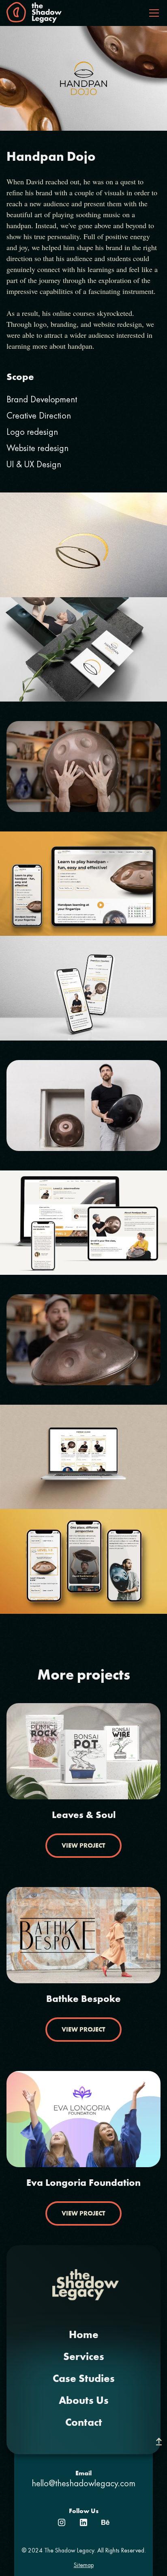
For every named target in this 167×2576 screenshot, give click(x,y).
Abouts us (84, 2401)
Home (84, 2335)
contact (84, 2423)
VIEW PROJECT (83, 1845)
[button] (152, 13)
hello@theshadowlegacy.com (83, 2484)
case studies (84, 2379)
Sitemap (84, 2565)
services (84, 2357)
